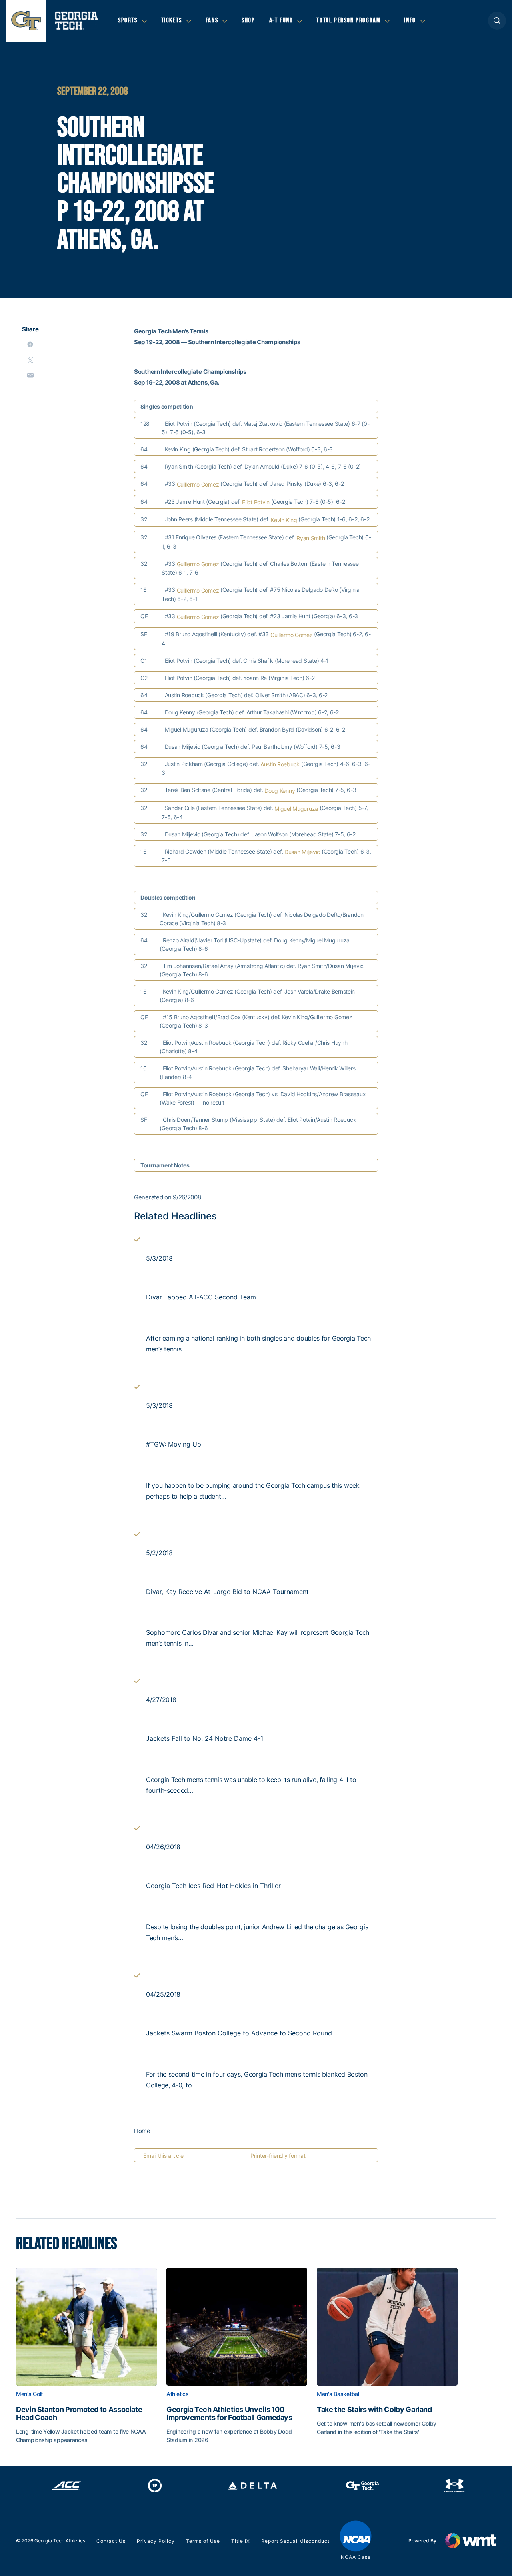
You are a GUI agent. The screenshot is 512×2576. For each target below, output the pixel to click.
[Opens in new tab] (66, 2486)
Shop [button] (248, 20)
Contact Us (111, 2541)
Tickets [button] (172, 20)
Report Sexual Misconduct (295, 2541)
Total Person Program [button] (348, 20)
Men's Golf (29, 2394)
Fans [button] (212, 20)
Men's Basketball (339, 2394)
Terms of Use (203, 2541)
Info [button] (410, 20)
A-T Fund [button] (281, 20)
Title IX (241, 2541)
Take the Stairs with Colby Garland (374, 2410)
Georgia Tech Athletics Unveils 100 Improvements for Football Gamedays (229, 2414)
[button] (497, 21)
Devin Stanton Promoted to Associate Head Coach (79, 2414)
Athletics (177, 2394)
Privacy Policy (156, 2541)
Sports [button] (128, 20)
